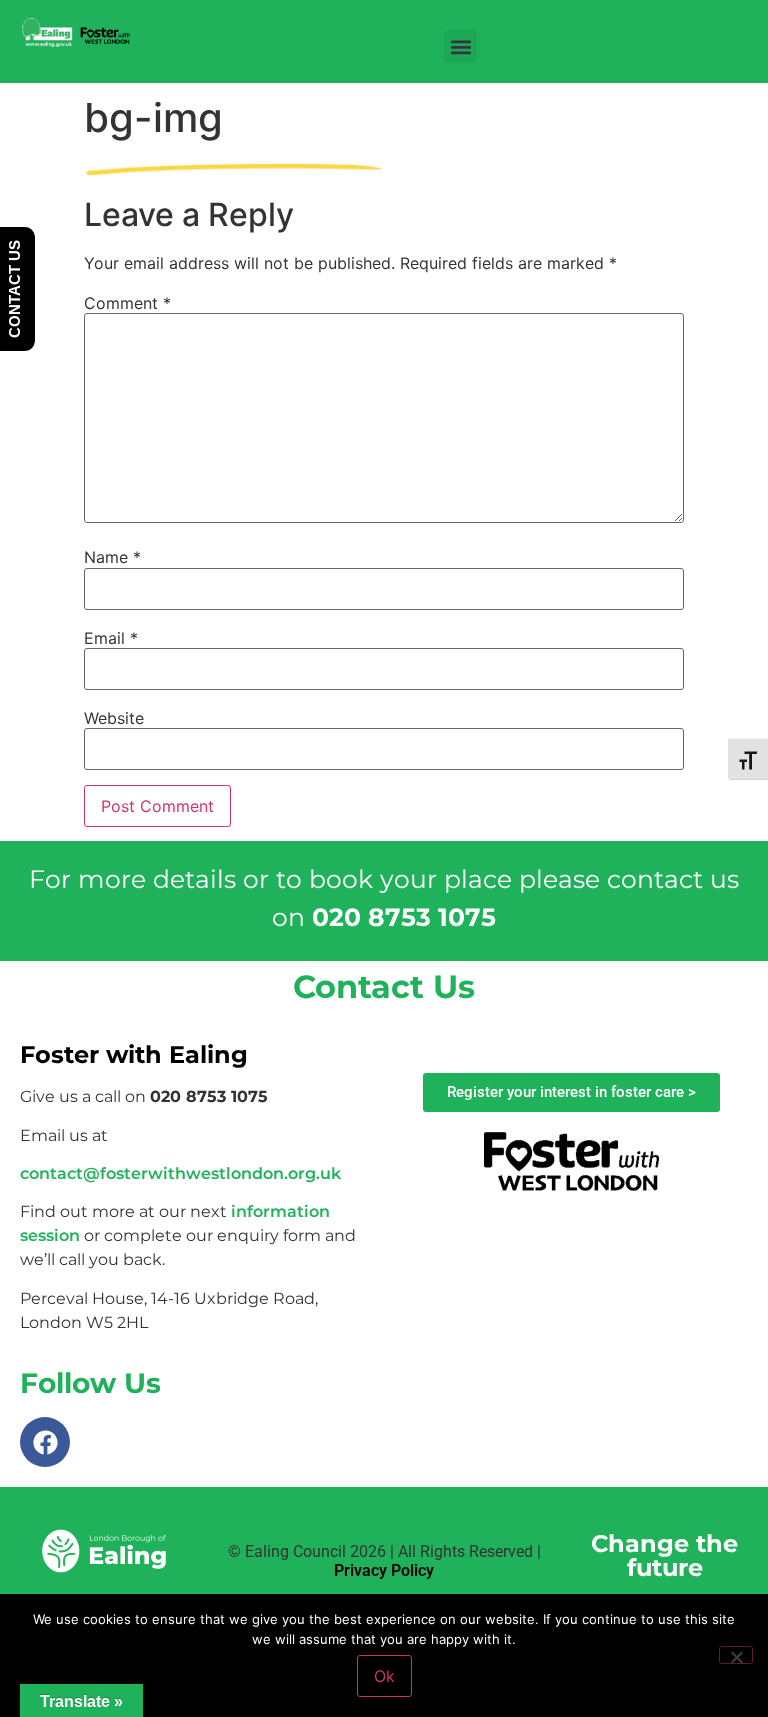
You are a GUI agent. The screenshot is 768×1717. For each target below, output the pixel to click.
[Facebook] (45, 1442)
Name (112, 557)
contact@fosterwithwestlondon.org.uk (180, 1173)
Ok (384, 1676)
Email (111, 638)
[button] (460, 46)
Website (114, 718)
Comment (127, 303)
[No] (736, 1655)
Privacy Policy (384, 1570)
